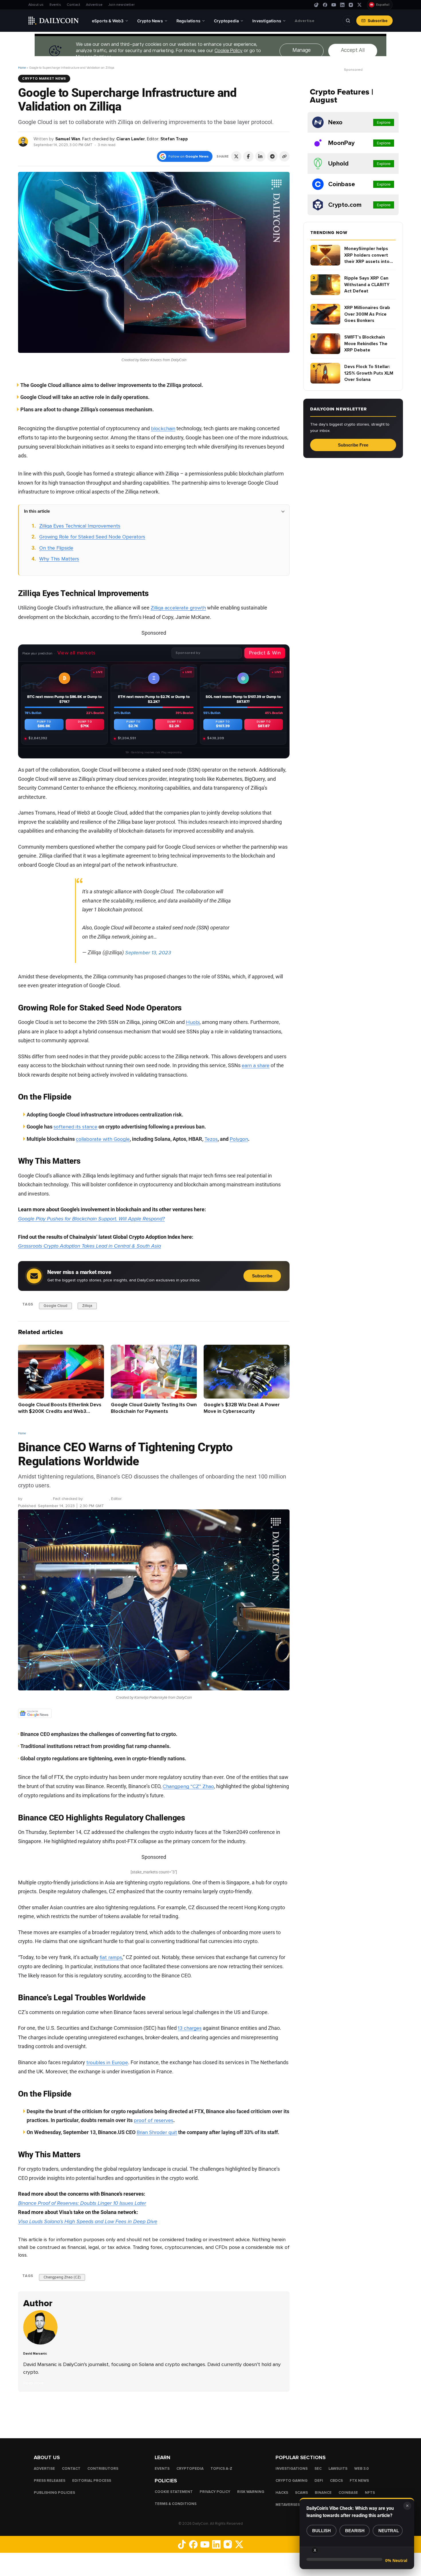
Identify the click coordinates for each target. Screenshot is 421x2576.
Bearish (355, 2531)
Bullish (321, 2531)
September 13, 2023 (148, 953)
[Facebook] (325, 5)
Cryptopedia (190, 2469)
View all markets (76, 653)
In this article (37, 511)
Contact (73, 5)
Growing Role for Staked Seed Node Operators (92, 537)
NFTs (370, 2493)
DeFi (319, 2481)
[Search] (348, 21)
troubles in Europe (107, 2062)
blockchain (163, 428)
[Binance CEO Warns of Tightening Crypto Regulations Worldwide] (42, 2343)
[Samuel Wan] (23, 141)
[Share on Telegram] (272, 156)
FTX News (359, 2481)
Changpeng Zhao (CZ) (62, 2277)
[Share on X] (236, 156)
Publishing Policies (54, 2493)
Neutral (389, 2531)
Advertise (94, 5)
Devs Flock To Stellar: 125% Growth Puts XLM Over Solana (369, 373)
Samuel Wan (68, 139)
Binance (323, 2493)
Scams (301, 2493)
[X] (359, 5)
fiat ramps (111, 1957)
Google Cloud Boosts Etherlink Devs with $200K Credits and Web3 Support (60, 1411)
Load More (154, 2415)
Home (22, 68)
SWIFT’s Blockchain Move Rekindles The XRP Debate (366, 344)
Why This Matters (59, 559)
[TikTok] (316, 5)
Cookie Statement (174, 2492)
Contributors (103, 2469)
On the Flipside (56, 548)
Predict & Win (265, 653)
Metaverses (288, 2505)
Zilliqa (87, 1305)
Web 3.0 (362, 2469)
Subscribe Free (353, 445)
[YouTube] (334, 5)
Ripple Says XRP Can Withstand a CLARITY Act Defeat (367, 285)
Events (55, 5)
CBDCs (336, 2481)
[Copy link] (284, 156)
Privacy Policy (215, 2492)
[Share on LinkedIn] (260, 156)
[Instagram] (351, 5)
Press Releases (50, 2481)
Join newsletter (121, 5)
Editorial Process (92, 2481)
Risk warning (251, 2492)
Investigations (292, 2469)
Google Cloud (55, 1305)
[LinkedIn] (342, 5)
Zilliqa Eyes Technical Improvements (80, 526)
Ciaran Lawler (131, 139)
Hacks (282, 2493)
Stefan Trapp (174, 139)
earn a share (256, 1065)
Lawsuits (338, 2469)
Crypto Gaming (292, 2481)
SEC (318, 2469)
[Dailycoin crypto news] (54, 21)
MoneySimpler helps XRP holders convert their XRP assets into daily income (367, 255)
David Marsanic (37, 1499)
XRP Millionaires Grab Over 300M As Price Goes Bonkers (367, 314)
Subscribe (378, 21)
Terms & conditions (176, 2504)
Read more (33, 2383)
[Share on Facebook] (248, 156)
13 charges (190, 2028)
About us (36, 5)
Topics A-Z (221, 2469)
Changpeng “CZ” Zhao (188, 1786)
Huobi (193, 1022)
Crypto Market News (44, 78)
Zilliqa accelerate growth (178, 608)
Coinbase (348, 2493)
